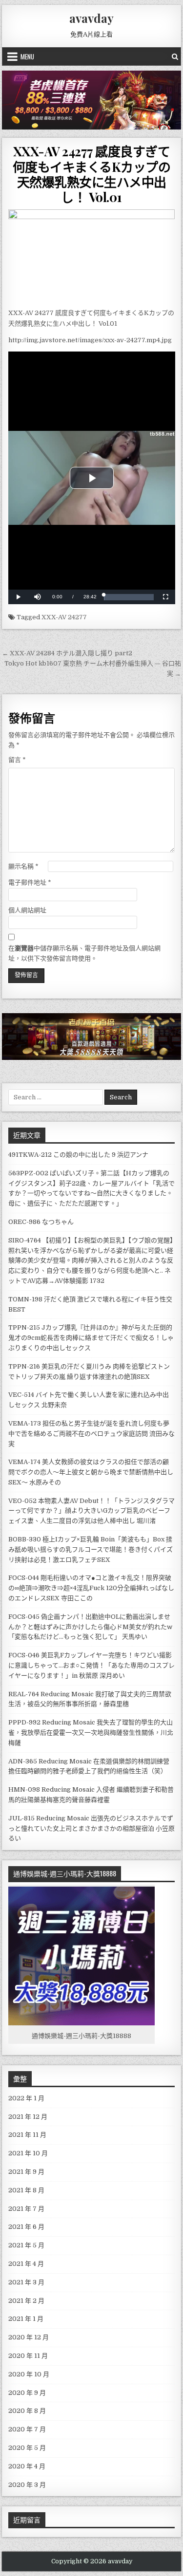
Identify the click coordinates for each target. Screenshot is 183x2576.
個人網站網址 (27, 910)
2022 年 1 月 (26, 2098)
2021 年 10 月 (28, 2153)
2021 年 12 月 (28, 2117)
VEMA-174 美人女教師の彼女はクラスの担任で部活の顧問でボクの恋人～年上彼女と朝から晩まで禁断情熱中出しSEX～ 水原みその (91, 1472)
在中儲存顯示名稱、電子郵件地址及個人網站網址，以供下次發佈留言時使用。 (84, 953)
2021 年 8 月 (26, 2190)
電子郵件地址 (30, 882)
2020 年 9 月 (27, 2393)
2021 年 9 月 (26, 2172)
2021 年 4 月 (26, 2264)
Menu (27, 56)
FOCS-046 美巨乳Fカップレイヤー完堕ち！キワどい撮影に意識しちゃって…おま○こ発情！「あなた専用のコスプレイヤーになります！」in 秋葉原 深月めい (91, 1665)
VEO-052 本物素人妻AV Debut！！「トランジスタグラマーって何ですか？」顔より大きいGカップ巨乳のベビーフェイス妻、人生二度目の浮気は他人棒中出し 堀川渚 (91, 1511)
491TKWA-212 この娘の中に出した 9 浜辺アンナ (78, 1155)
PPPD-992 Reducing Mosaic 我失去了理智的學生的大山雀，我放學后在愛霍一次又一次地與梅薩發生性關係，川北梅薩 (91, 1733)
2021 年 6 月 (26, 2227)
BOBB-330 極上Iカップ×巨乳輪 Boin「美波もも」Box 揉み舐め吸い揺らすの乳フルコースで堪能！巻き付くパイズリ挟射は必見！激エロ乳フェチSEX (91, 1549)
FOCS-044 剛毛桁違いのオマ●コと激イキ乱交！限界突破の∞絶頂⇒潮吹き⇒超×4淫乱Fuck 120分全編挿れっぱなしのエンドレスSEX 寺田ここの (91, 1588)
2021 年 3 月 (26, 2282)
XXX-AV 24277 (64, 617)
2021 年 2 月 (26, 2301)
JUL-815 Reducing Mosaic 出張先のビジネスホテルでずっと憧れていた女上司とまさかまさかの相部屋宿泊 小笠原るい (91, 1828)
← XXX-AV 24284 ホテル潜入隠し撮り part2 (67, 653)
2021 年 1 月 (26, 2319)
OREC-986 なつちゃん (41, 1222)
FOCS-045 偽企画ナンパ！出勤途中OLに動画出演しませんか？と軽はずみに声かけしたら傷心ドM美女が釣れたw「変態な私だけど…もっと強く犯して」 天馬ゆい (90, 1627)
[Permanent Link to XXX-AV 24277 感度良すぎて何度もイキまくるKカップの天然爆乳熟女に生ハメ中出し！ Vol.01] (92, 256)
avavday (91, 18)
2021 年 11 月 (27, 2135)
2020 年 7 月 (27, 2429)
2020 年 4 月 (27, 2466)
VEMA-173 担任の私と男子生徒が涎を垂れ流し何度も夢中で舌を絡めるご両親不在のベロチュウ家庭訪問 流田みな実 (91, 1434)
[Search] (175, 56)
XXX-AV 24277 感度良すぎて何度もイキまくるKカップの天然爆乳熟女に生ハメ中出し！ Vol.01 (92, 174)
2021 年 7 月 (26, 2209)
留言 (17, 760)
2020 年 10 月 (29, 2374)
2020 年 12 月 (29, 2337)
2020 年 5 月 (27, 2448)
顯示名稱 (23, 866)
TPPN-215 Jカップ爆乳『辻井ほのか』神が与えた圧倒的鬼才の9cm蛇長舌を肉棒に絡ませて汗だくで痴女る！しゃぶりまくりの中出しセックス (91, 1338)
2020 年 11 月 (28, 2356)
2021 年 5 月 (26, 2245)
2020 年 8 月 (27, 2411)
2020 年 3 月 (27, 2485)
